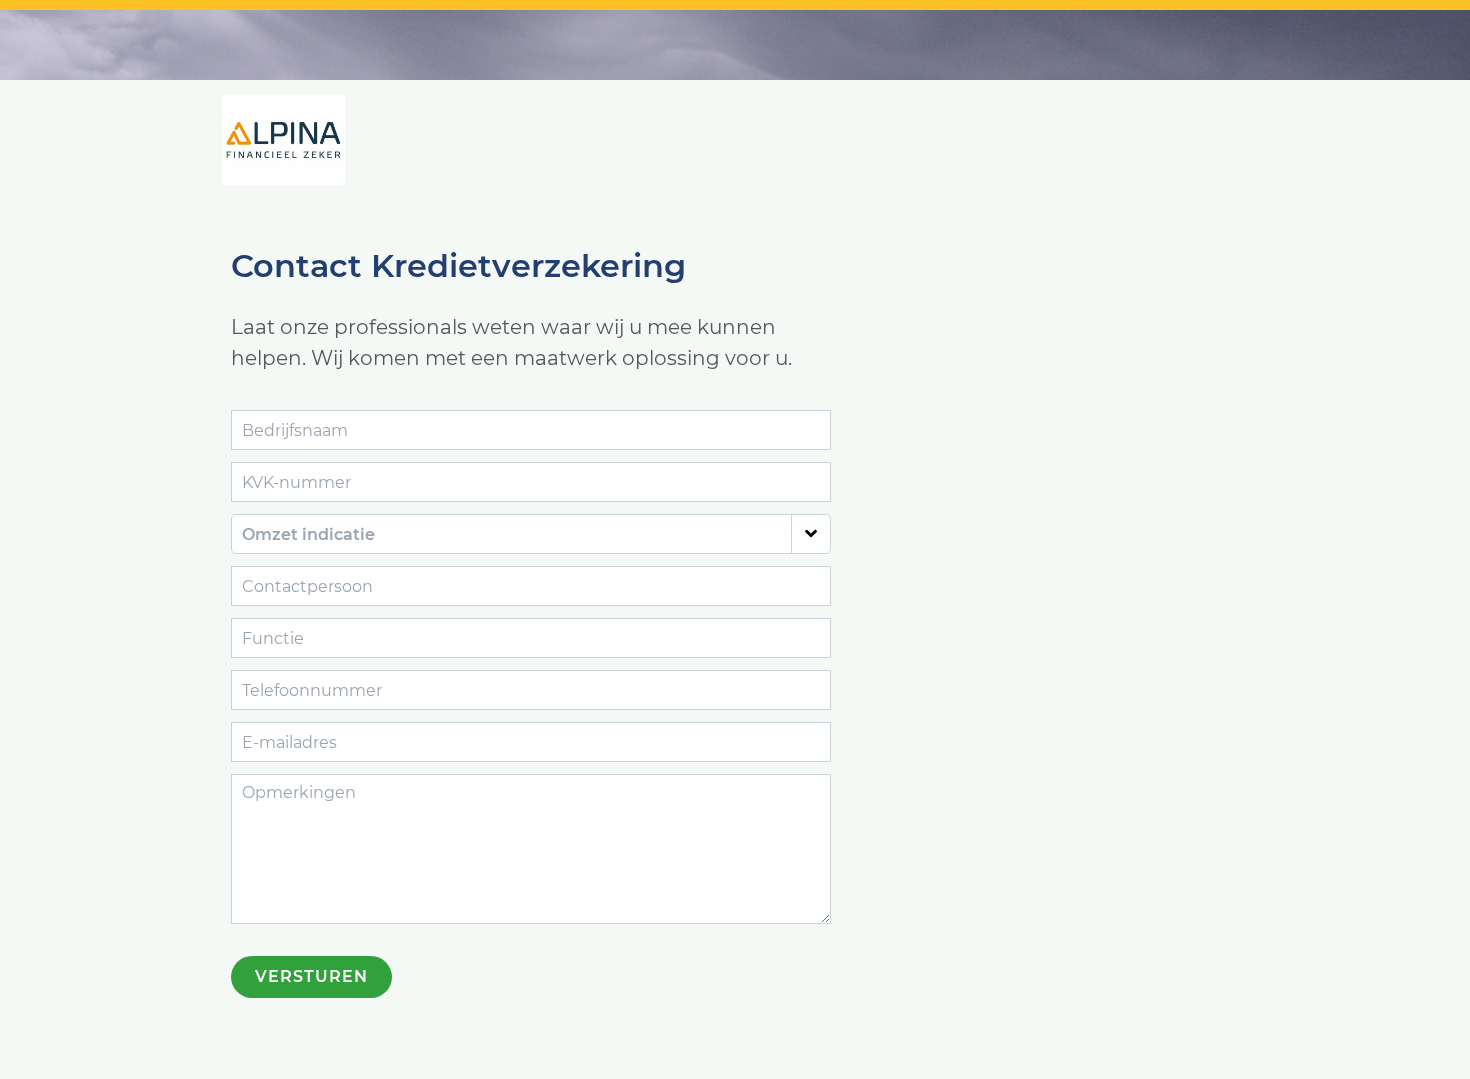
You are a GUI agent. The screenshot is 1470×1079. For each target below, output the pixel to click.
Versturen (311, 976)
